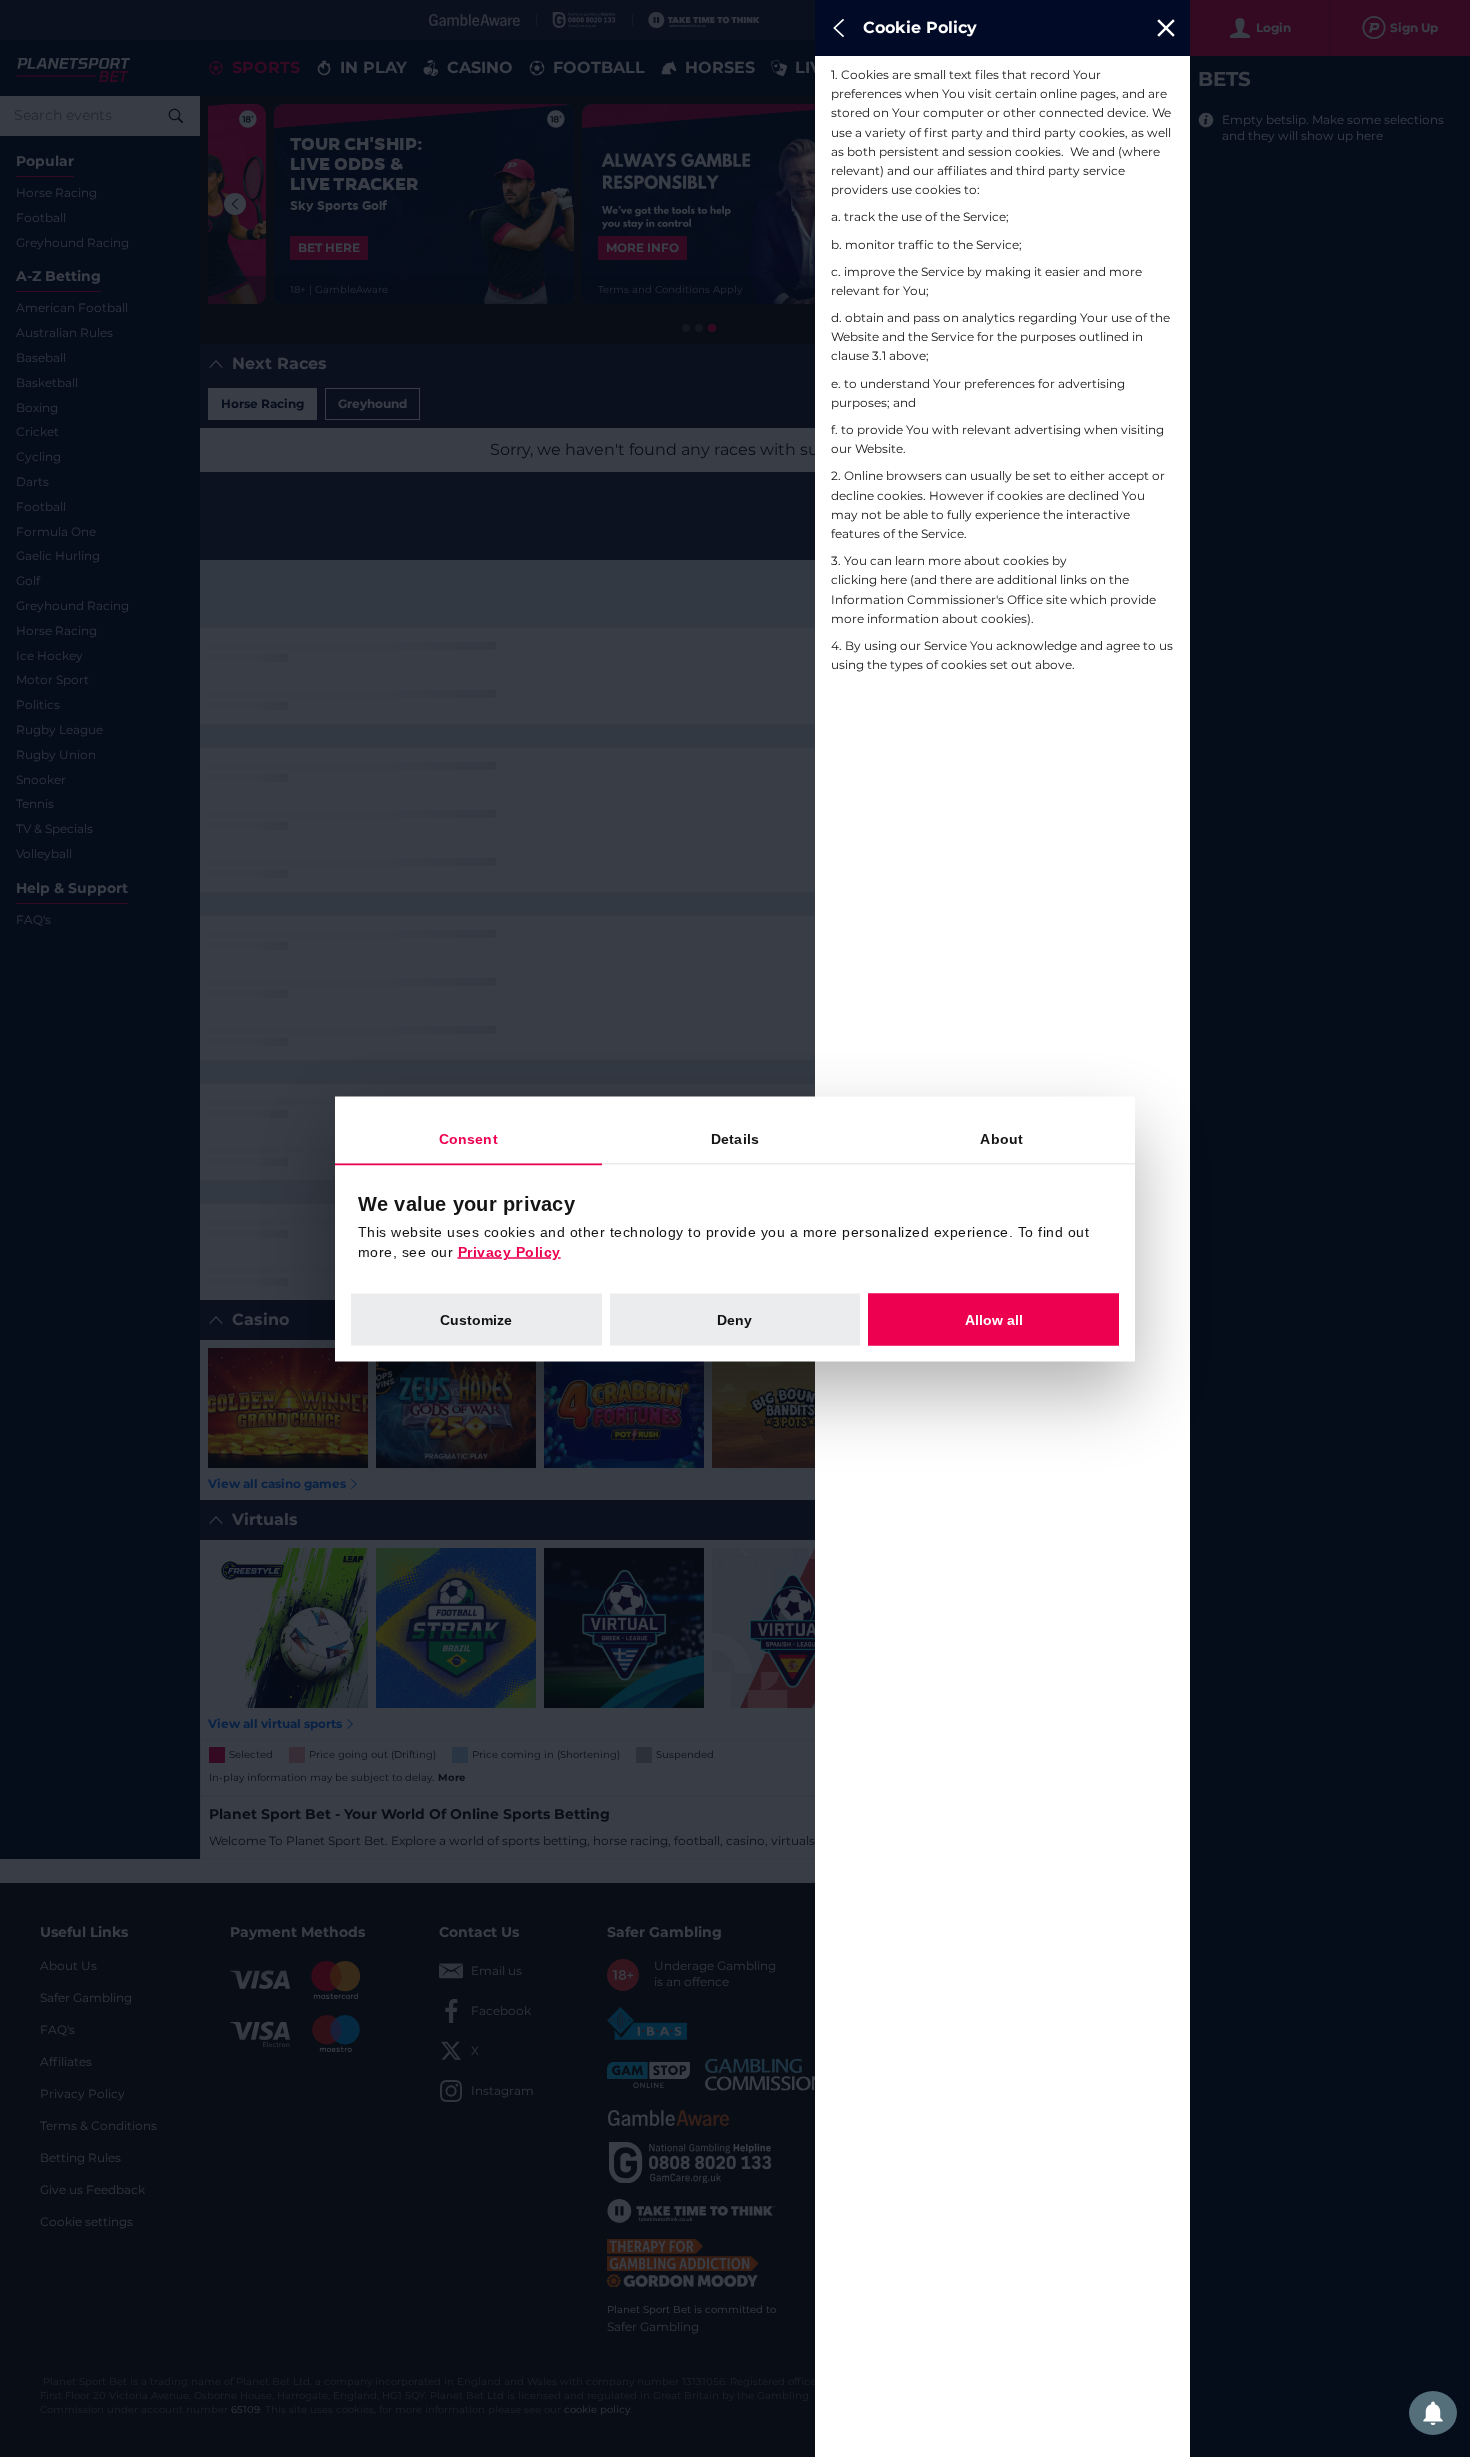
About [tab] (1001, 1138)
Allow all (994, 1319)
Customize (476, 1319)
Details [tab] (735, 1138)
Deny (734, 1319)
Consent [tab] (468, 1138)
